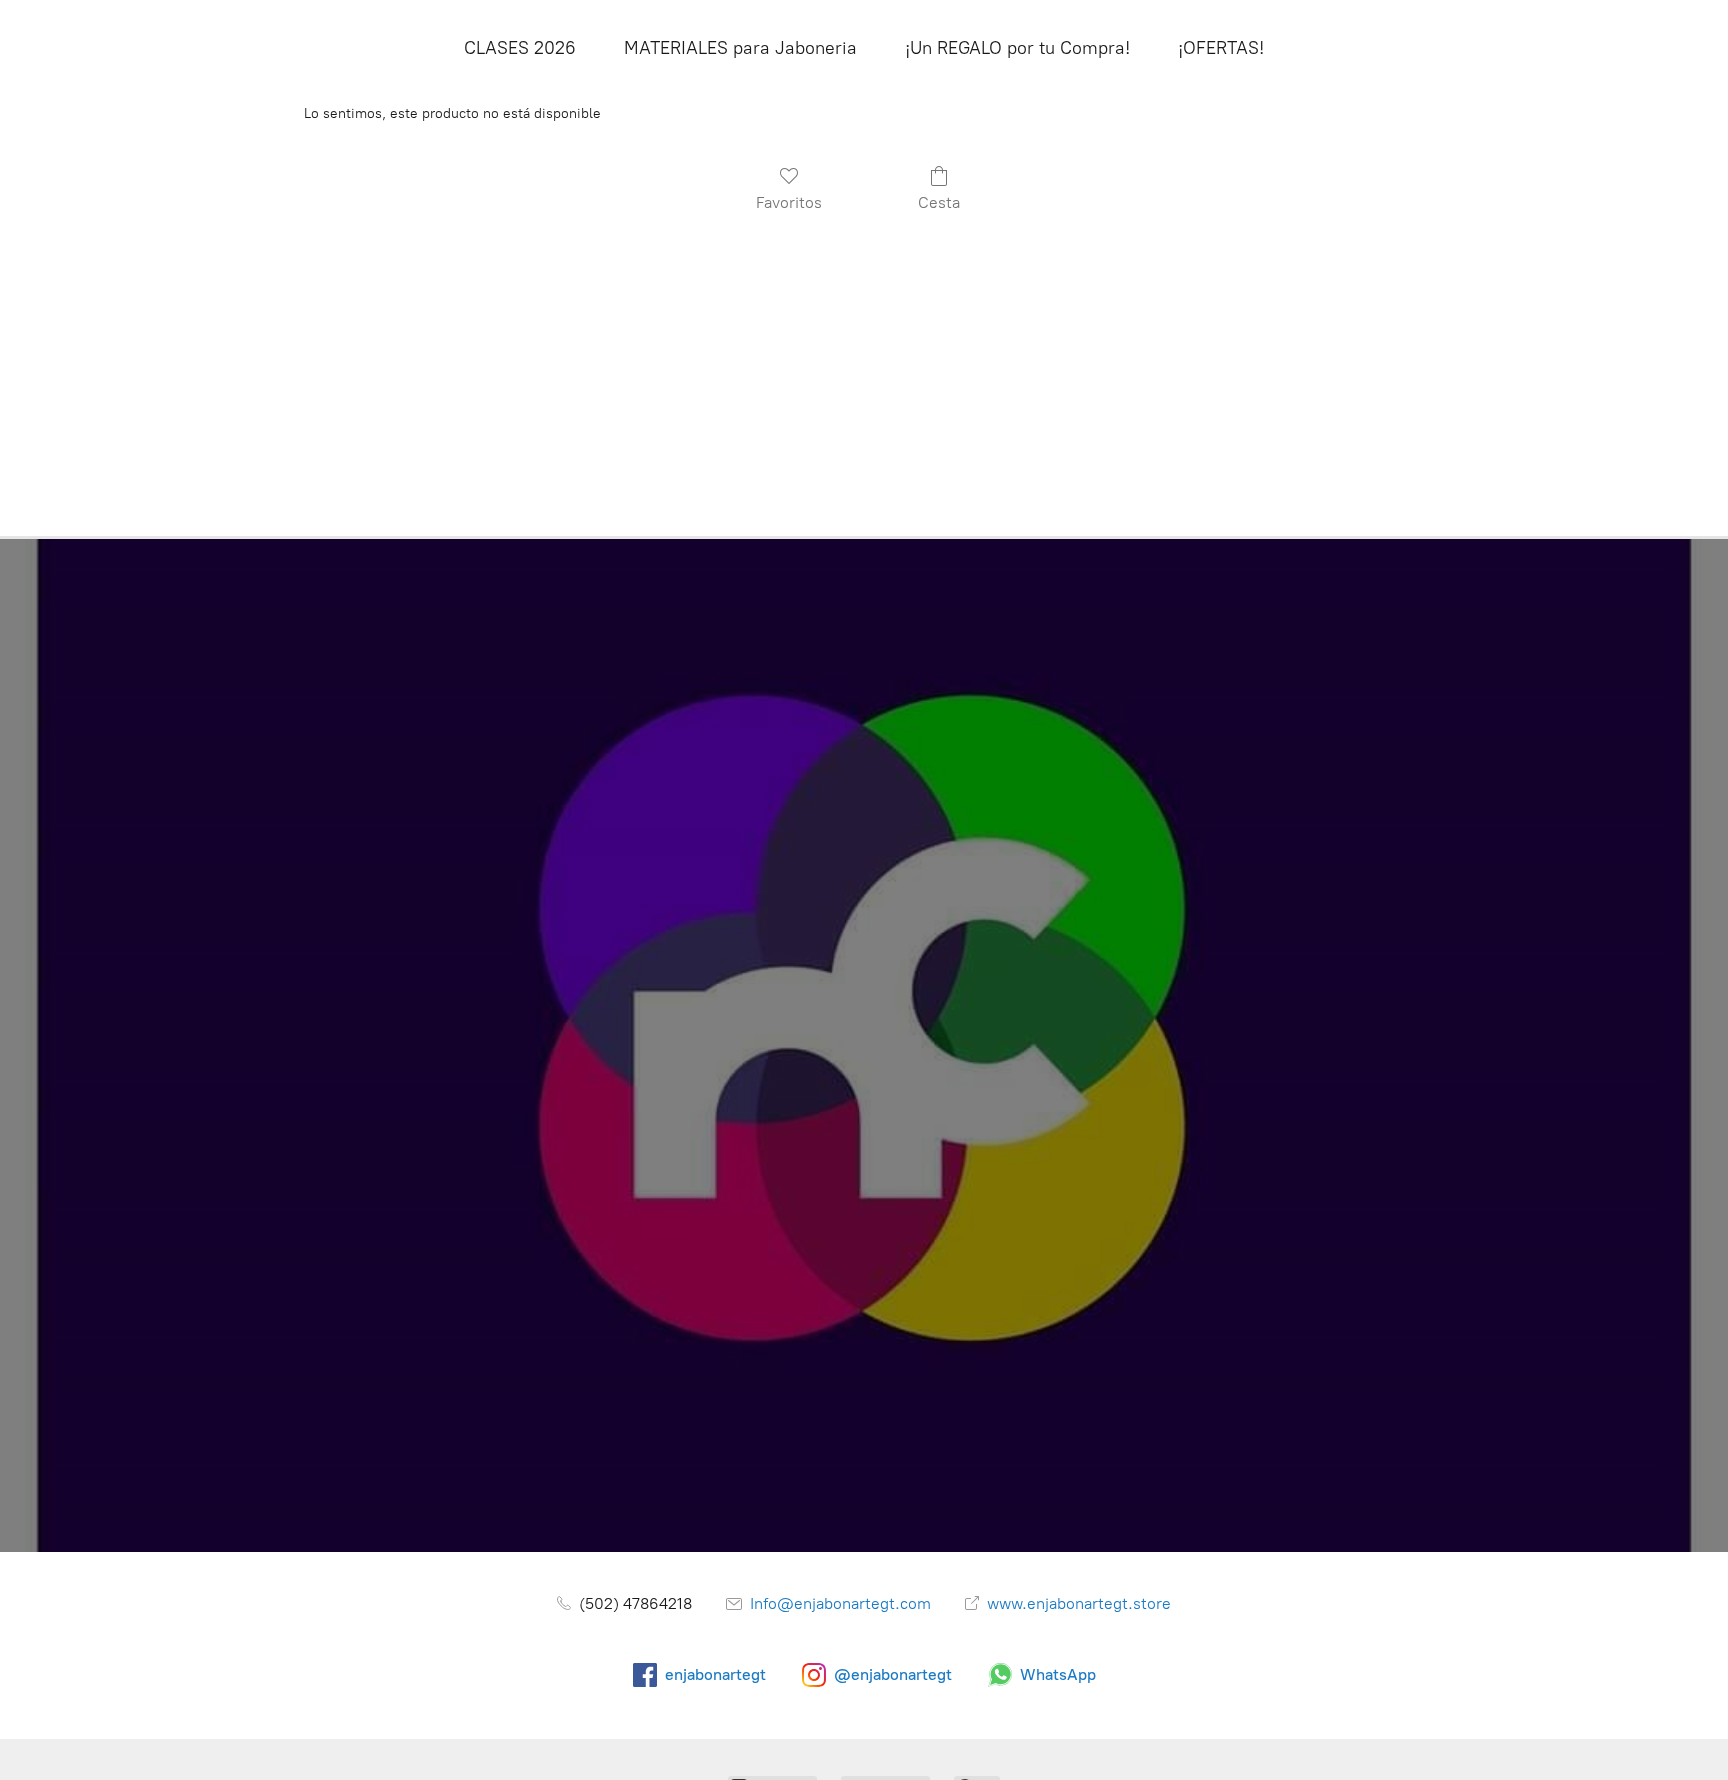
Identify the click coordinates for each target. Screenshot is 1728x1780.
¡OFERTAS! (1221, 48)
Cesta (939, 202)
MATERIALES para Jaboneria (740, 48)
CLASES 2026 (520, 48)
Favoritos (789, 202)
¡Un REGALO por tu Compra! (1017, 48)
